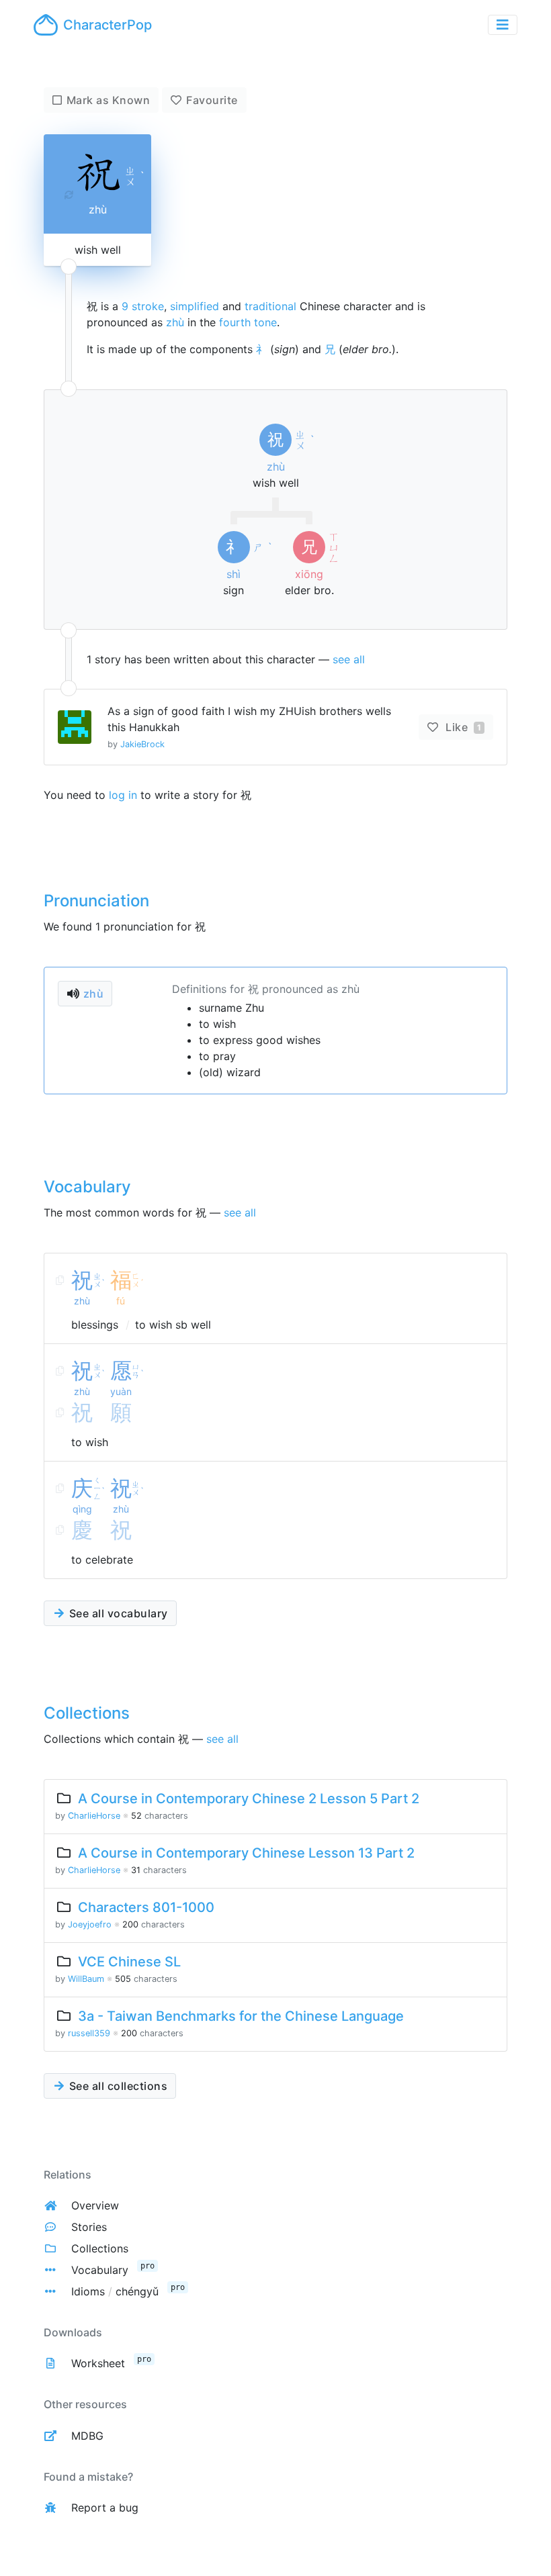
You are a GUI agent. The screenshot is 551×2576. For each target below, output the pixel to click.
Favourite (212, 100)
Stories (89, 2227)
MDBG (87, 2436)
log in (123, 795)
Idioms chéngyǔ (115, 2291)
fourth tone (248, 322)
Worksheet (98, 2363)
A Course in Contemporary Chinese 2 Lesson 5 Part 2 (249, 1799)
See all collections (117, 2086)
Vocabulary (100, 2270)
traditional (270, 306)
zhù (175, 322)
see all (349, 659)
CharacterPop (108, 25)
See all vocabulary (117, 1613)
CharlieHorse (94, 1816)
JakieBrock (142, 744)
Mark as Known (109, 100)
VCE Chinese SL (129, 1962)
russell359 (89, 2033)
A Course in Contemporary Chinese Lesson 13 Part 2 (246, 1853)
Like (462, 727)
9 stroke (143, 306)
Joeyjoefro (90, 1924)
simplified (195, 306)
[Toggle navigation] (503, 25)
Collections (100, 2248)
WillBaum (86, 1979)
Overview (95, 2205)
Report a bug (105, 2508)
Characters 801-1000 (146, 1907)
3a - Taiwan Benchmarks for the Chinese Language (241, 2016)
